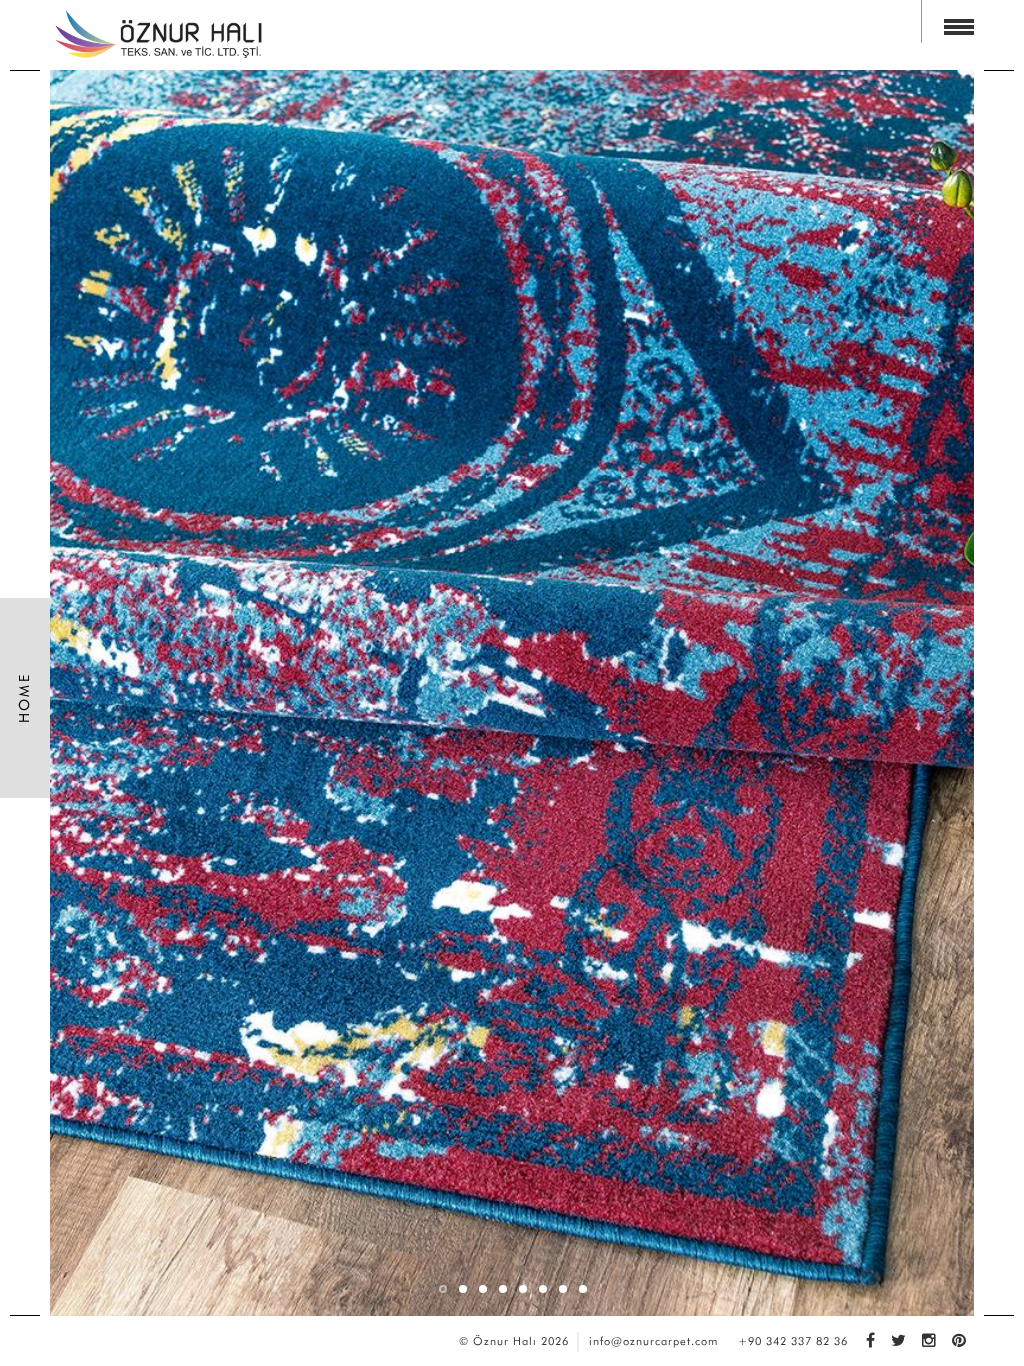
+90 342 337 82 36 (793, 1341)
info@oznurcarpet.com (653, 1341)
